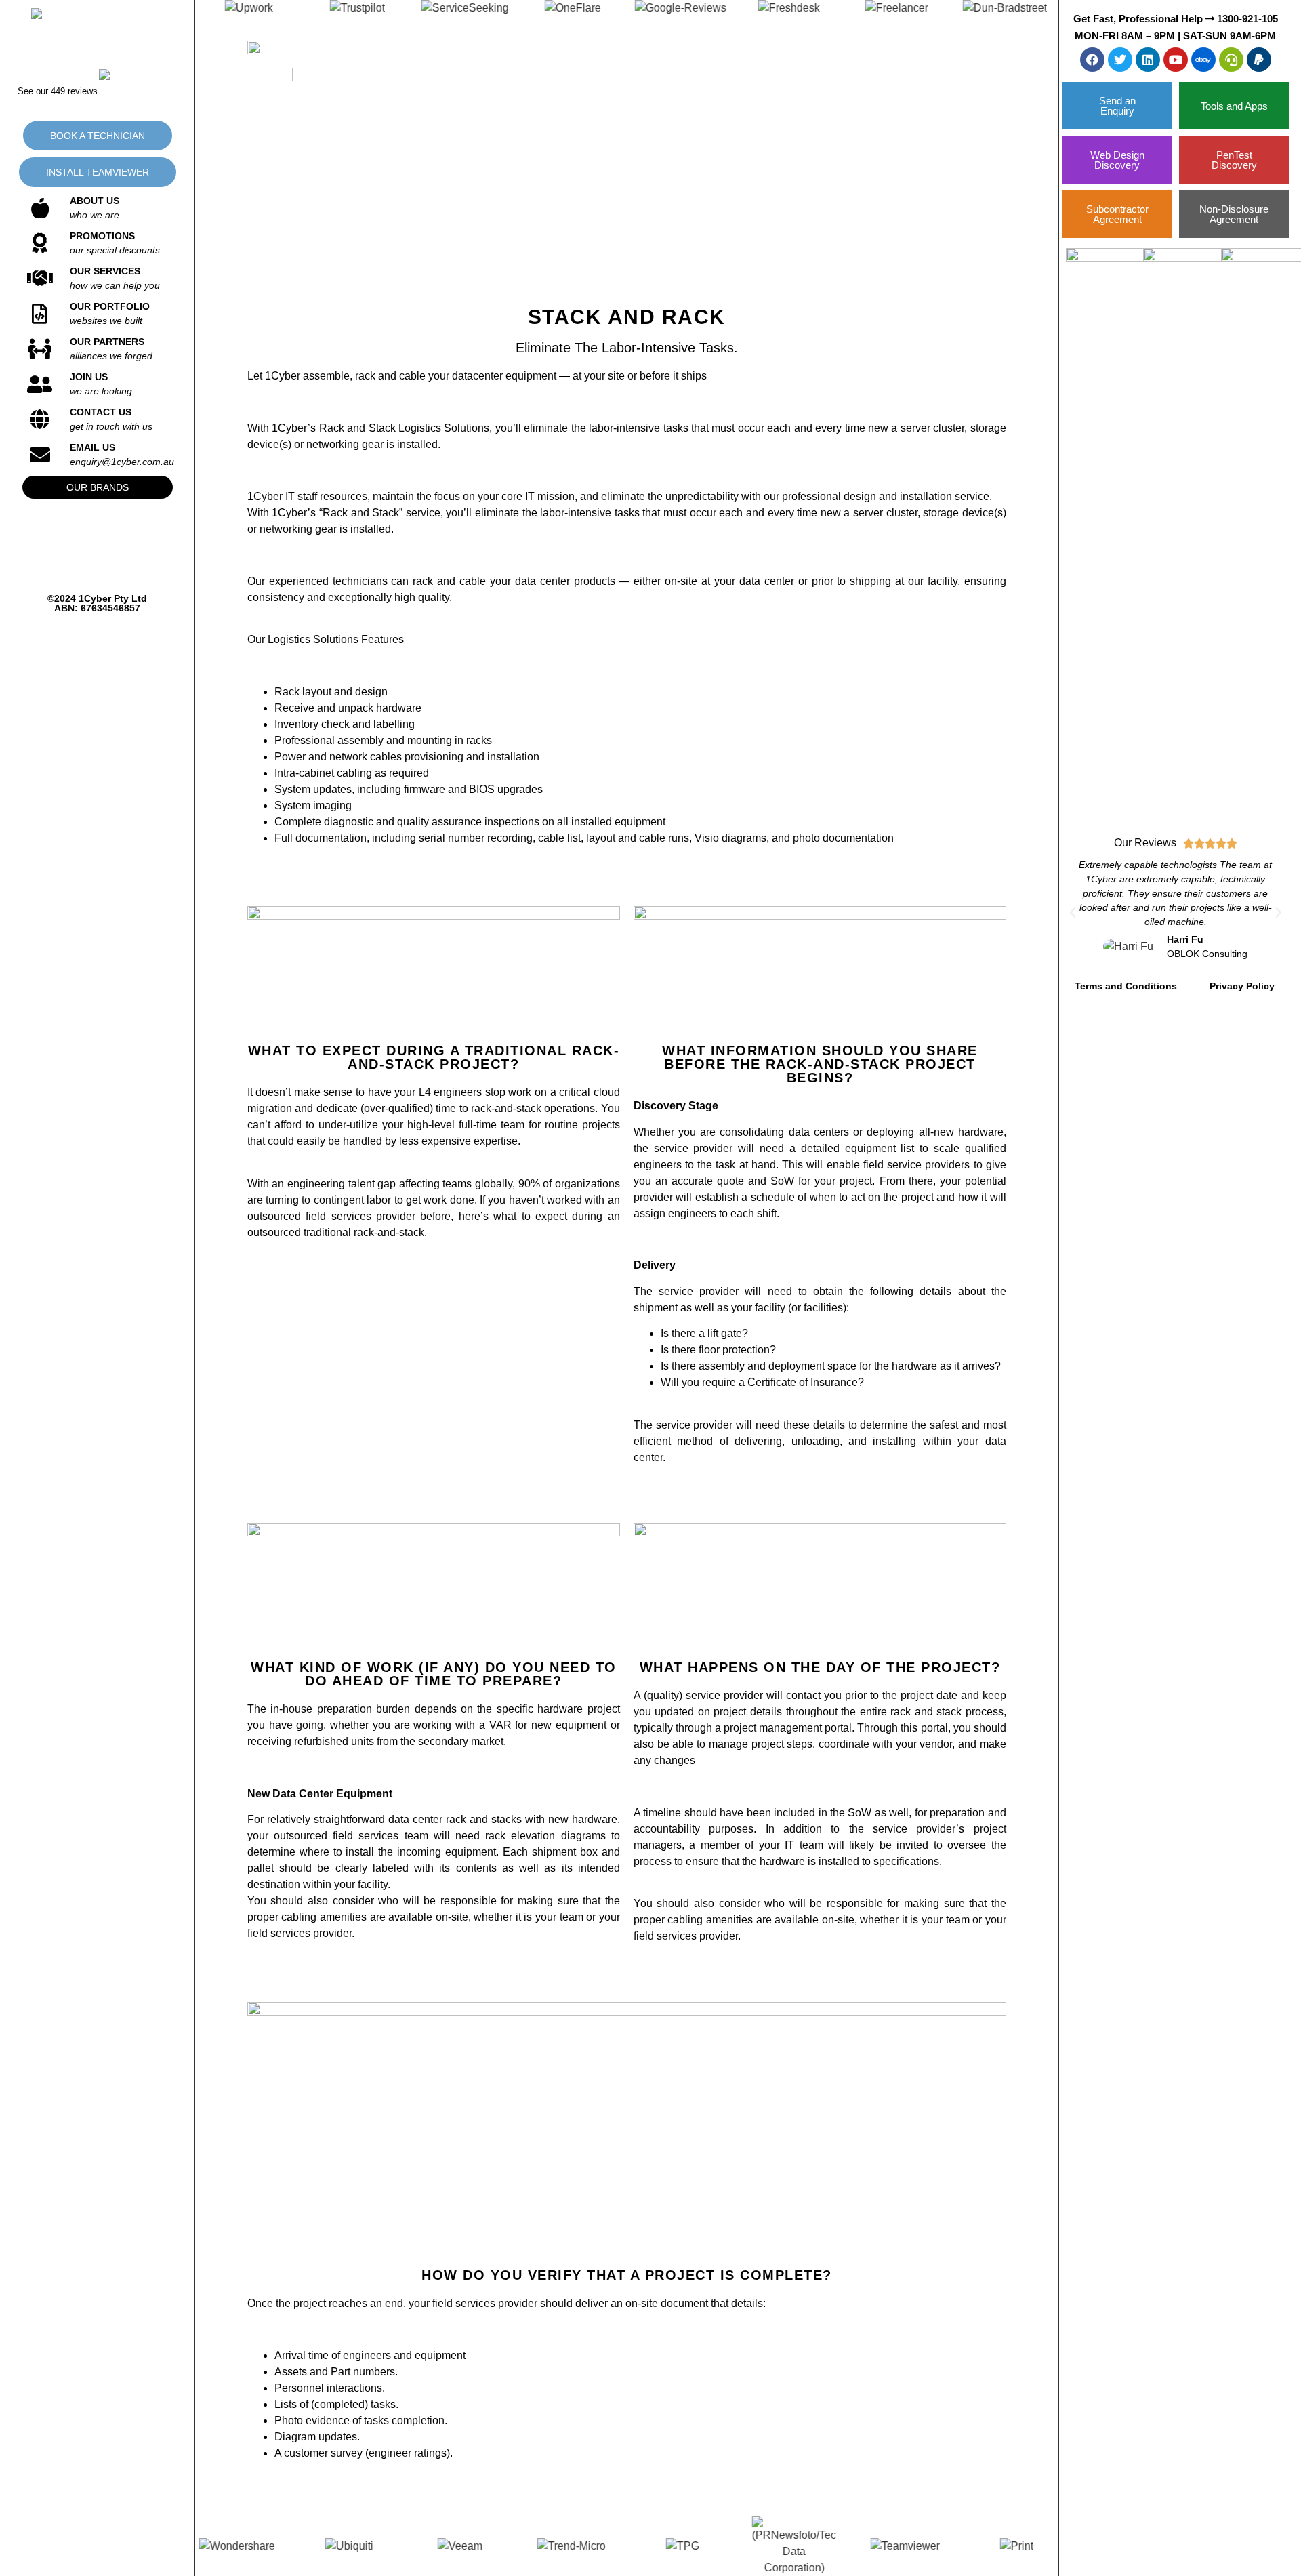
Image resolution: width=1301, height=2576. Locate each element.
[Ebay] (1203, 60)
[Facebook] (1092, 60)
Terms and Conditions (1126, 986)
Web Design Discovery (1117, 160)
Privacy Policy (1242, 986)
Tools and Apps (1234, 106)
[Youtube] (1176, 60)
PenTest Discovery (1234, 160)
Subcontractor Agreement (1117, 214)
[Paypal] (1259, 60)
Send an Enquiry (1117, 106)
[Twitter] (1120, 60)
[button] (1073, 913)
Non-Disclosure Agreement (1234, 214)
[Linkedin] (1148, 60)
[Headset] (1231, 60)
